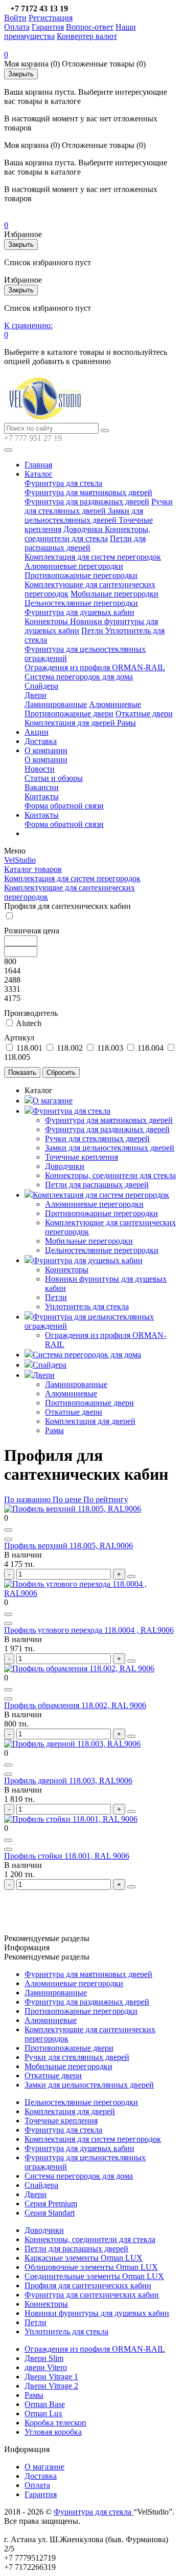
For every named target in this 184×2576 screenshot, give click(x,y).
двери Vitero (46, 2367)
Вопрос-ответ (90, 27)
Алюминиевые (115, 704)
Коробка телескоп (55, 2423)
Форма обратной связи (64, 806)
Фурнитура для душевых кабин (79, 612)
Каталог (39, 474)
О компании (46, 750)
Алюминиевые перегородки (74, 566)
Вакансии (42, 787)
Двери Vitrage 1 (51, 2377)
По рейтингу (106, 1499)
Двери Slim (44, 2358)
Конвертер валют (87, 36)
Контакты (42, 796)
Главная (38, 465)
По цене (68, 1499)
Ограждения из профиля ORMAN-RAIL (95, 667)
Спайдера (41, 686)
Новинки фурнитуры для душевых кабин (97, 2313)
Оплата (17, 27)
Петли (93, 631)
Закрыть (21, 74)
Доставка (41, 741)
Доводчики (84, 529)
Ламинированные (56, 704)
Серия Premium (51, 2204)
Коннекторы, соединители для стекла (87, 534)
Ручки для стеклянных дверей (99, 506)
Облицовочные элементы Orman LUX (91, 2267)
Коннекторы (47, 621)
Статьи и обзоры (54, 778)
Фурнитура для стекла (63, 483)
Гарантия (48, 27)
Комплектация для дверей (71, 723)
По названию (27, 1499)
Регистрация (51, 18)
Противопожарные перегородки (81, 575)
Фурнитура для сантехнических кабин (92, 2295)
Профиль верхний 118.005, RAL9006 (68, 1546)
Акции (37, 732)
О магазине (53, 1101)
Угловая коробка (53, 2432)
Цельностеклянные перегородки (81, 603)
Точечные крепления (82, 1157)
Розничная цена (32, 931)
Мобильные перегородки (114, 594)
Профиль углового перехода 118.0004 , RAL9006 (89, 1630)
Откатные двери (144, 714)
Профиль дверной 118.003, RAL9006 (68, 1781)
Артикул (19, 1038)
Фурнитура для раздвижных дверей (87, 502)
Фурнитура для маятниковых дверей (88, 492)
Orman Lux (43, 2413)
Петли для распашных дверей (85, 543)
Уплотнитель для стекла (87, 1306)
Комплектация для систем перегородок (93, 557)
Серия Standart (50, 2213)
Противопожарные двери (69, 714)
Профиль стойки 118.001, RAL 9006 (67, 1856)
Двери (36, 695)
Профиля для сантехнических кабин (88, 2285)
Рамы (126, 723)
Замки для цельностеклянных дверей (84, 515)
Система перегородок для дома (79, 677)
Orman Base (45, 2404)
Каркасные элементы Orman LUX (84, 2258)
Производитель (31, 1013)
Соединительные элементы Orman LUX (94, 2276)
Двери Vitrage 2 (51, 2386)
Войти (15, 18)
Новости (40, 769)
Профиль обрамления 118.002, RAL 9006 (75, 1705)
